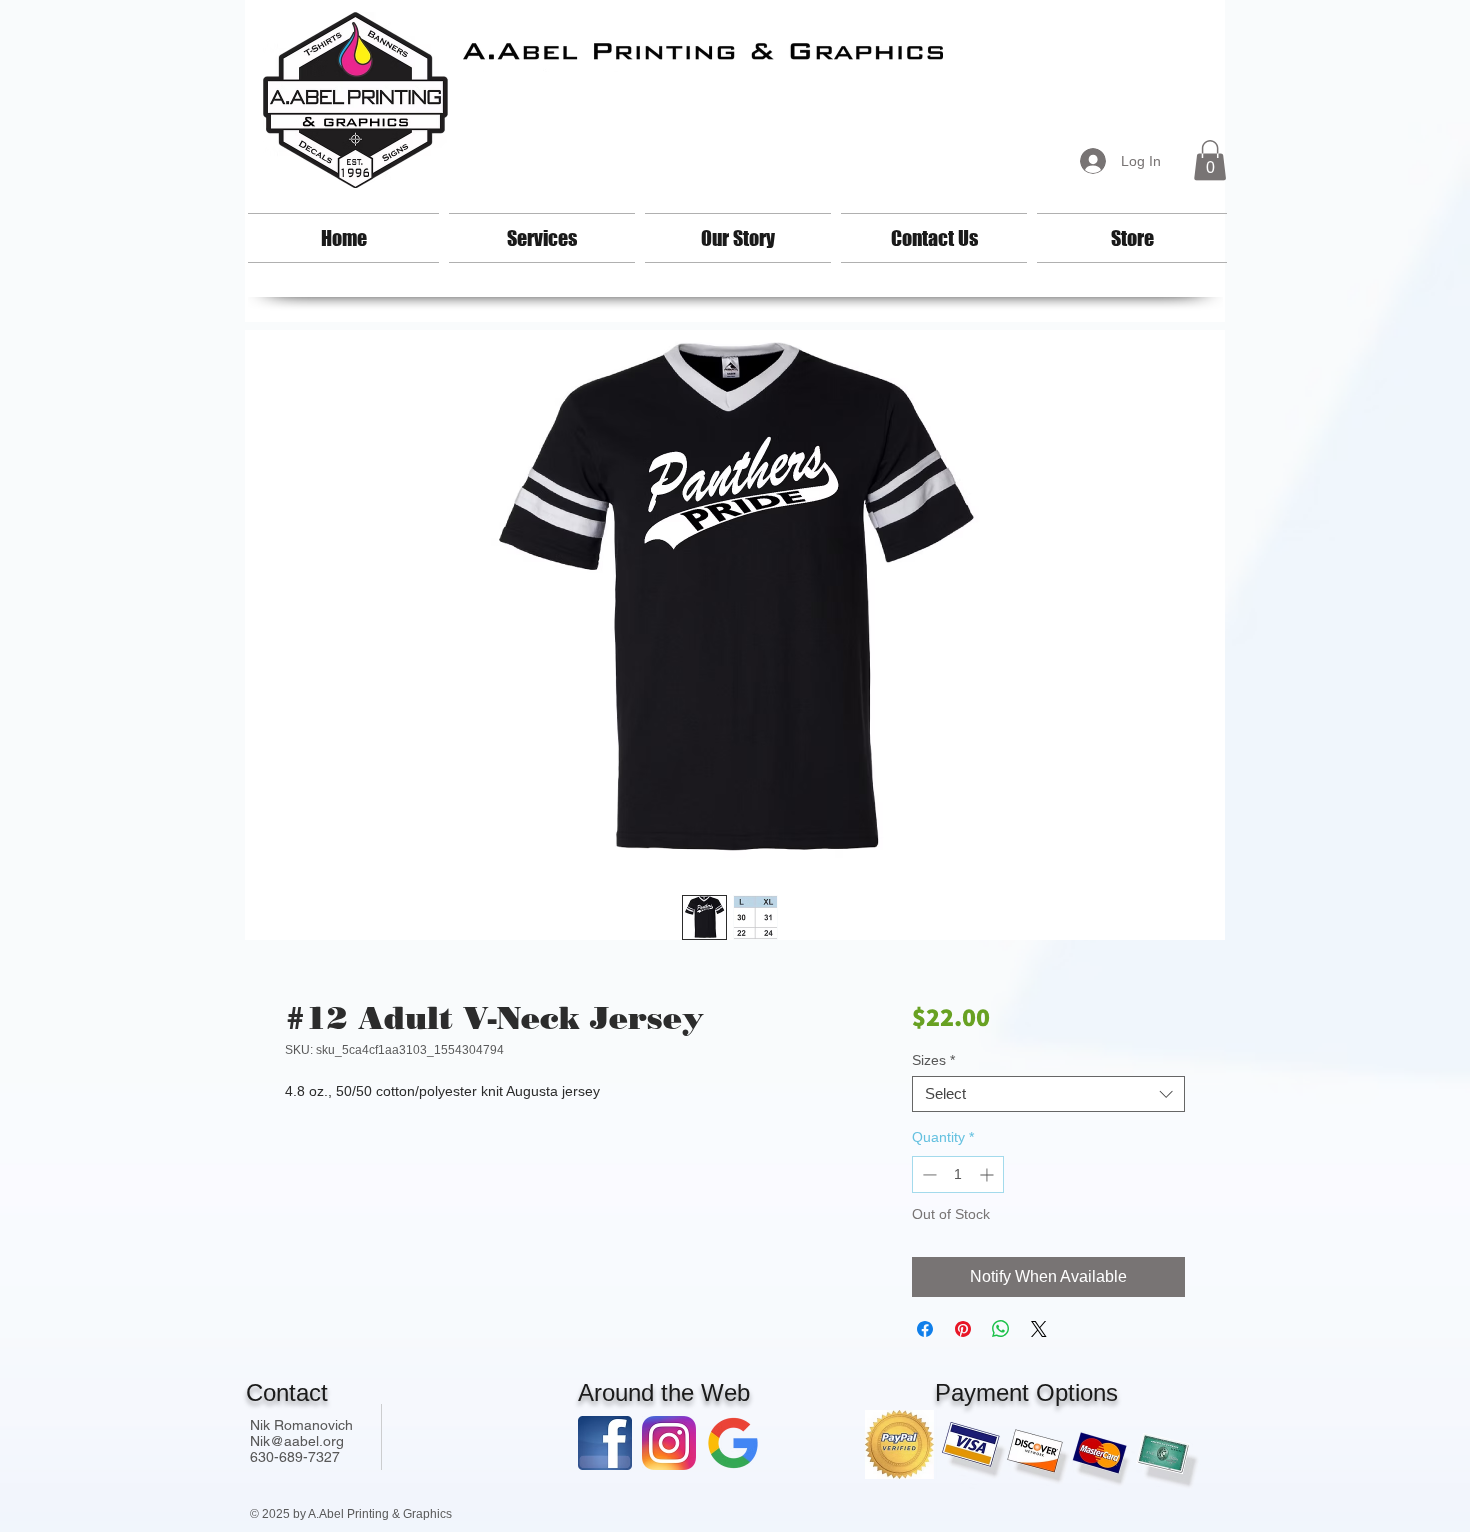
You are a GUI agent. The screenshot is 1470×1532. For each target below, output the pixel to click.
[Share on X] (1039, 1329)
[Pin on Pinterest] (963, 1329)
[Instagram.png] (669, 1443)
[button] (1210, 160)
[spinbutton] (958, 1174)
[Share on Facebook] (925, 1329)
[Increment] (988, 1174)
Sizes (933, 1060)
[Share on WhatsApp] (1001, 1329)
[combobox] (1048, 1094)
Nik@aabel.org (297, 1441)
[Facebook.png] (605, 1443)
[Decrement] (927, 1174)
